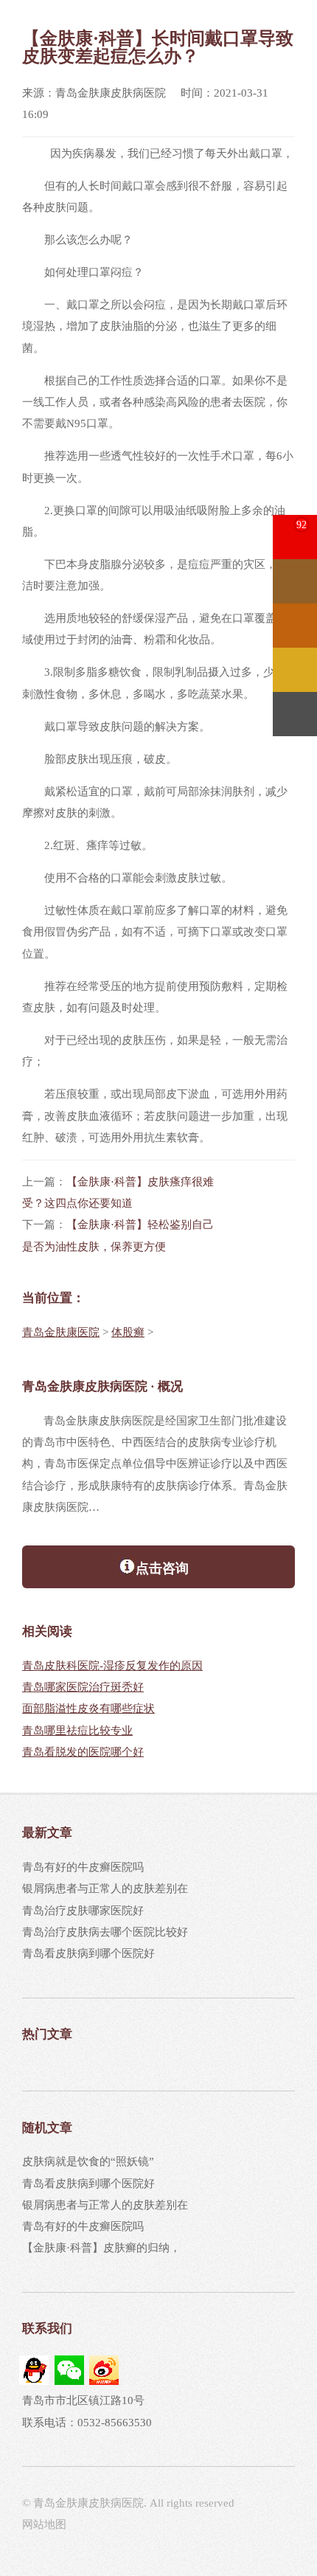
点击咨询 (162, 1568)
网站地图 (44, 2524)
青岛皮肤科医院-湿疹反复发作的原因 (112, 1666)
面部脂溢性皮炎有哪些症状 (88, 1708)
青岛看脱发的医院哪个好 (83, 1752)
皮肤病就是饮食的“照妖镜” (88, 2161)
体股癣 (128, 1332)
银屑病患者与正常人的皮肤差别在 (105, 1888)
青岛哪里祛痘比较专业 (77, 1731)
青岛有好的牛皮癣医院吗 (83, 1867)
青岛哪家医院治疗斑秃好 (83, 1687)
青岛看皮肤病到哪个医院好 (88, 1953)
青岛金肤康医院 (61, 1332)
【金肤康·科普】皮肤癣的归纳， (101, 2248)
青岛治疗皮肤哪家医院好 (83, 1911)
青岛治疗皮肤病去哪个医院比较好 (105, 1932)
